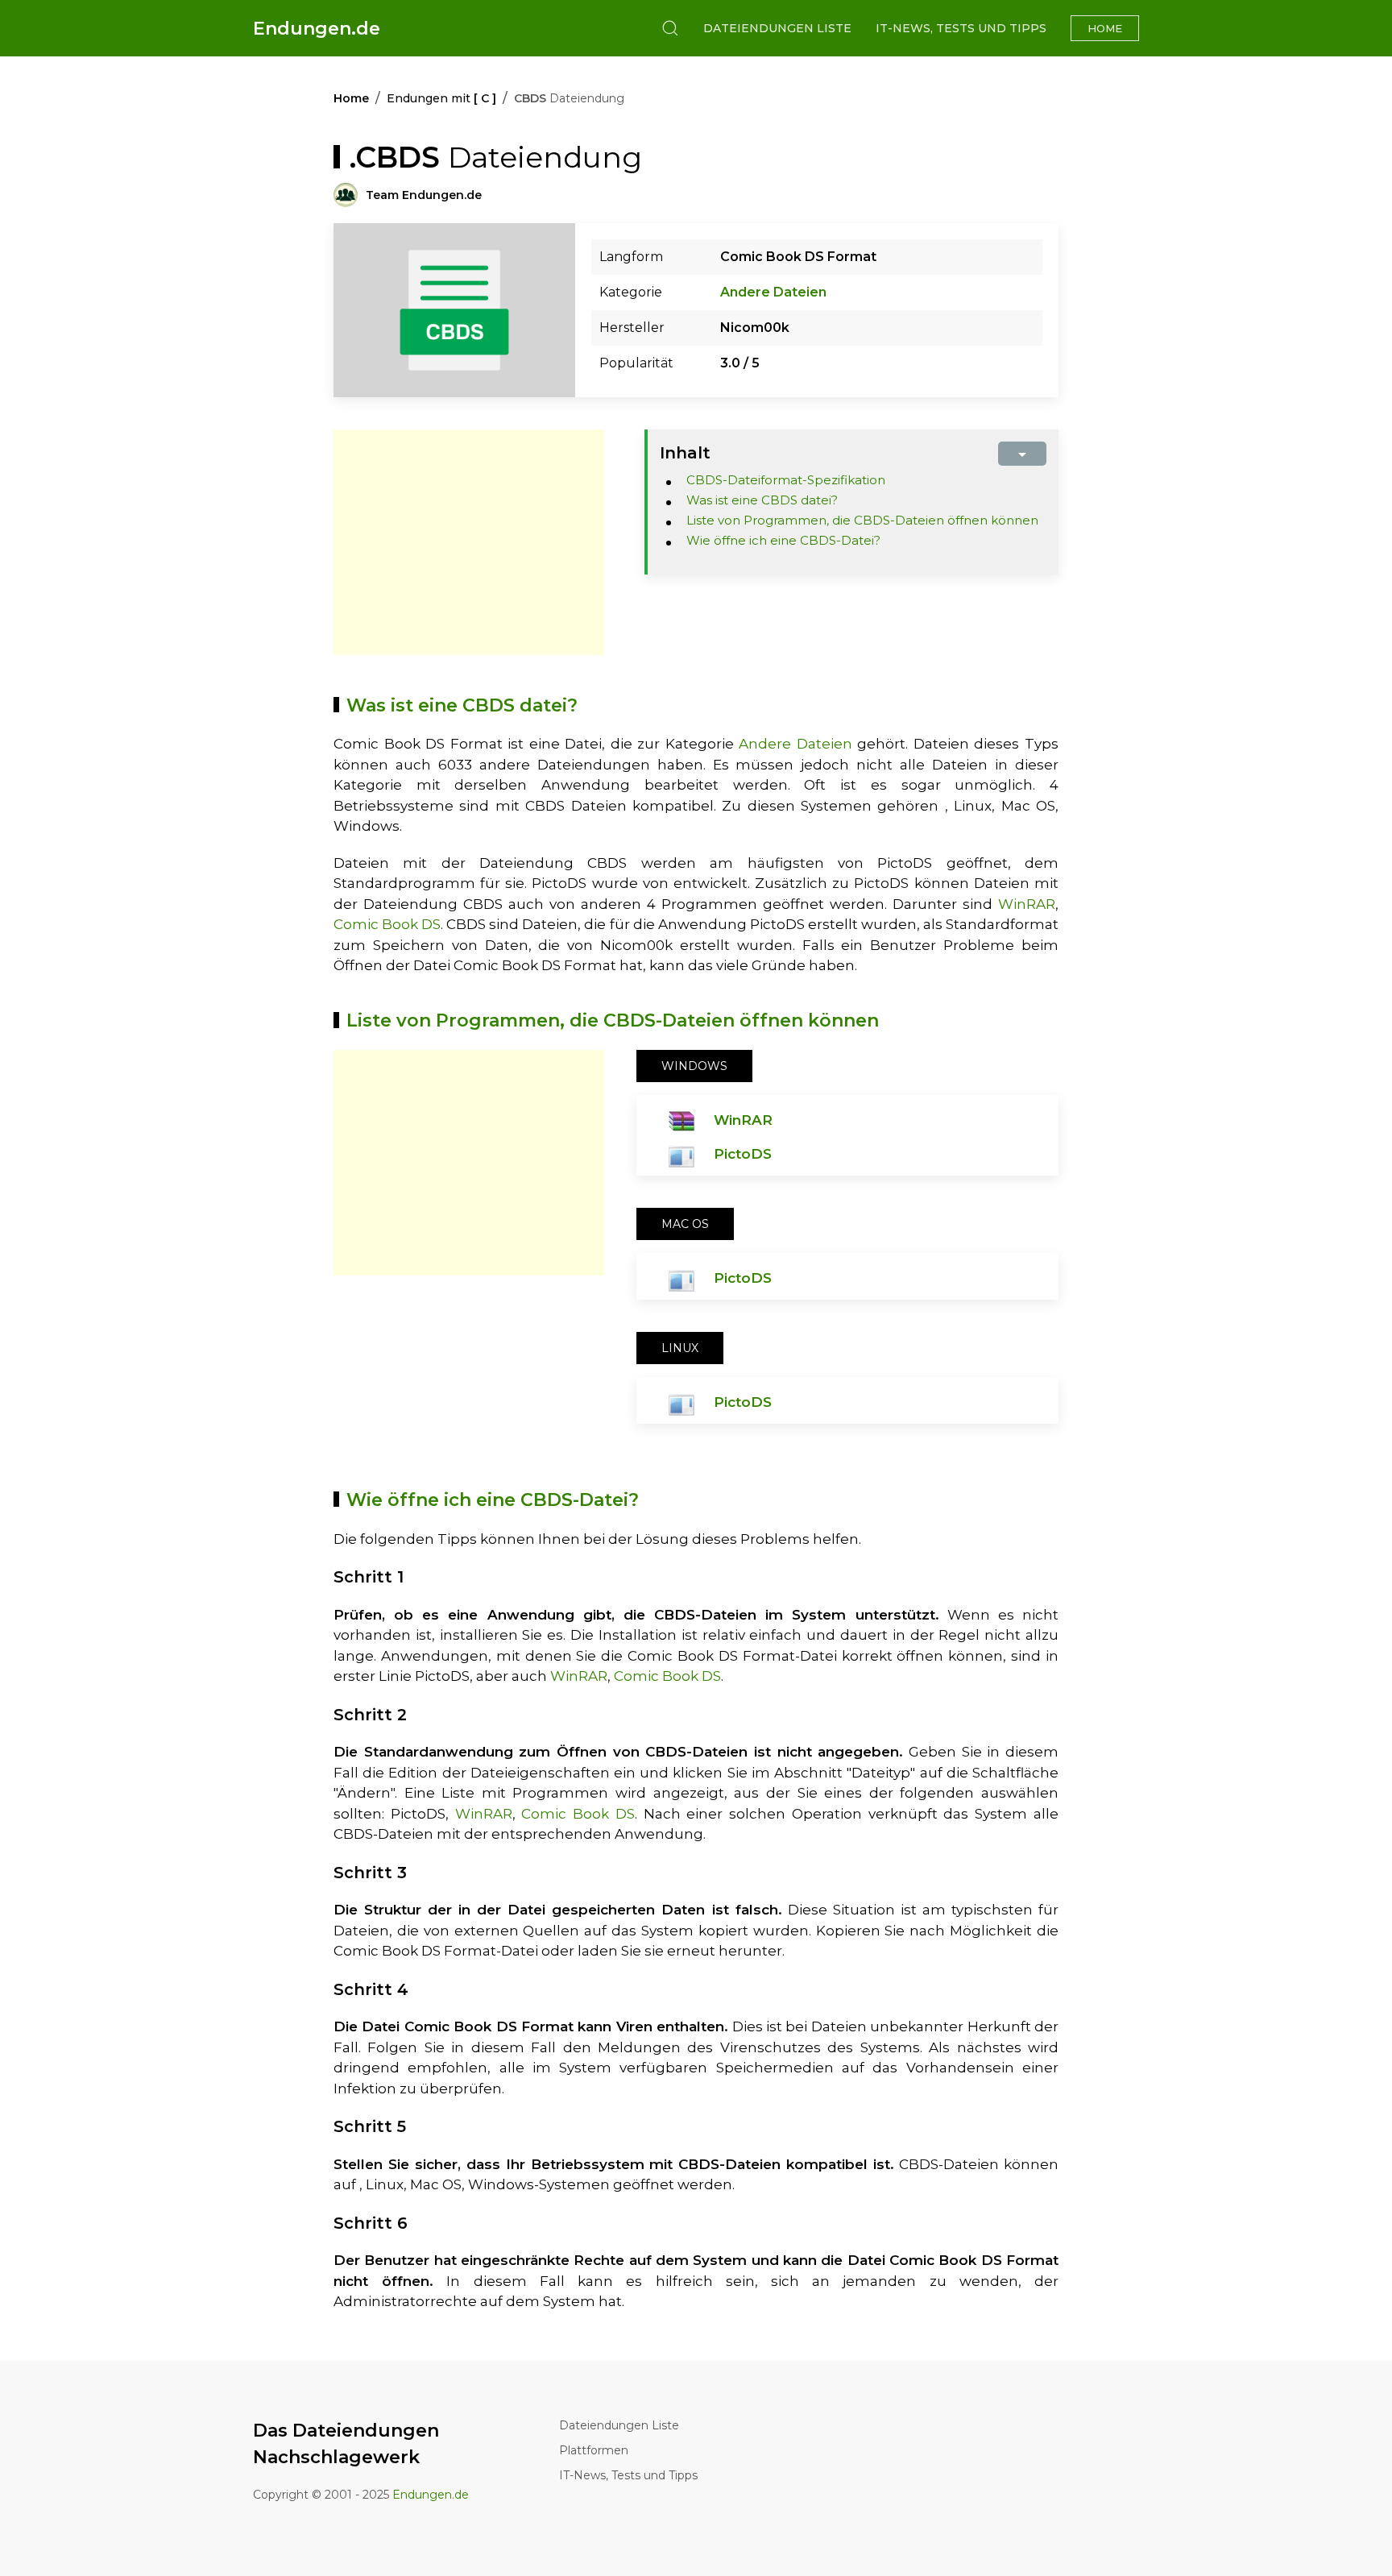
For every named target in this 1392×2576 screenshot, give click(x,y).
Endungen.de (317, 29)
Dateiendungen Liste (777, 28)
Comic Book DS (387, 924)
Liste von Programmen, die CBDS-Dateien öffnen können (862, 520)
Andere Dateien (773, 292)
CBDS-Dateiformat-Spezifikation (786, 480)
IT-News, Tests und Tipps (961, 28)
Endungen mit (441, 98)
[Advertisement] (469, 542)
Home (1105, 28)
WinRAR (1027, 904)
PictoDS (743, 1154)
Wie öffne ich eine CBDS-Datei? (783, 540)
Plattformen (594, 2450)
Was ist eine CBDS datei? (762, 500)
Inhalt (685, 453)
